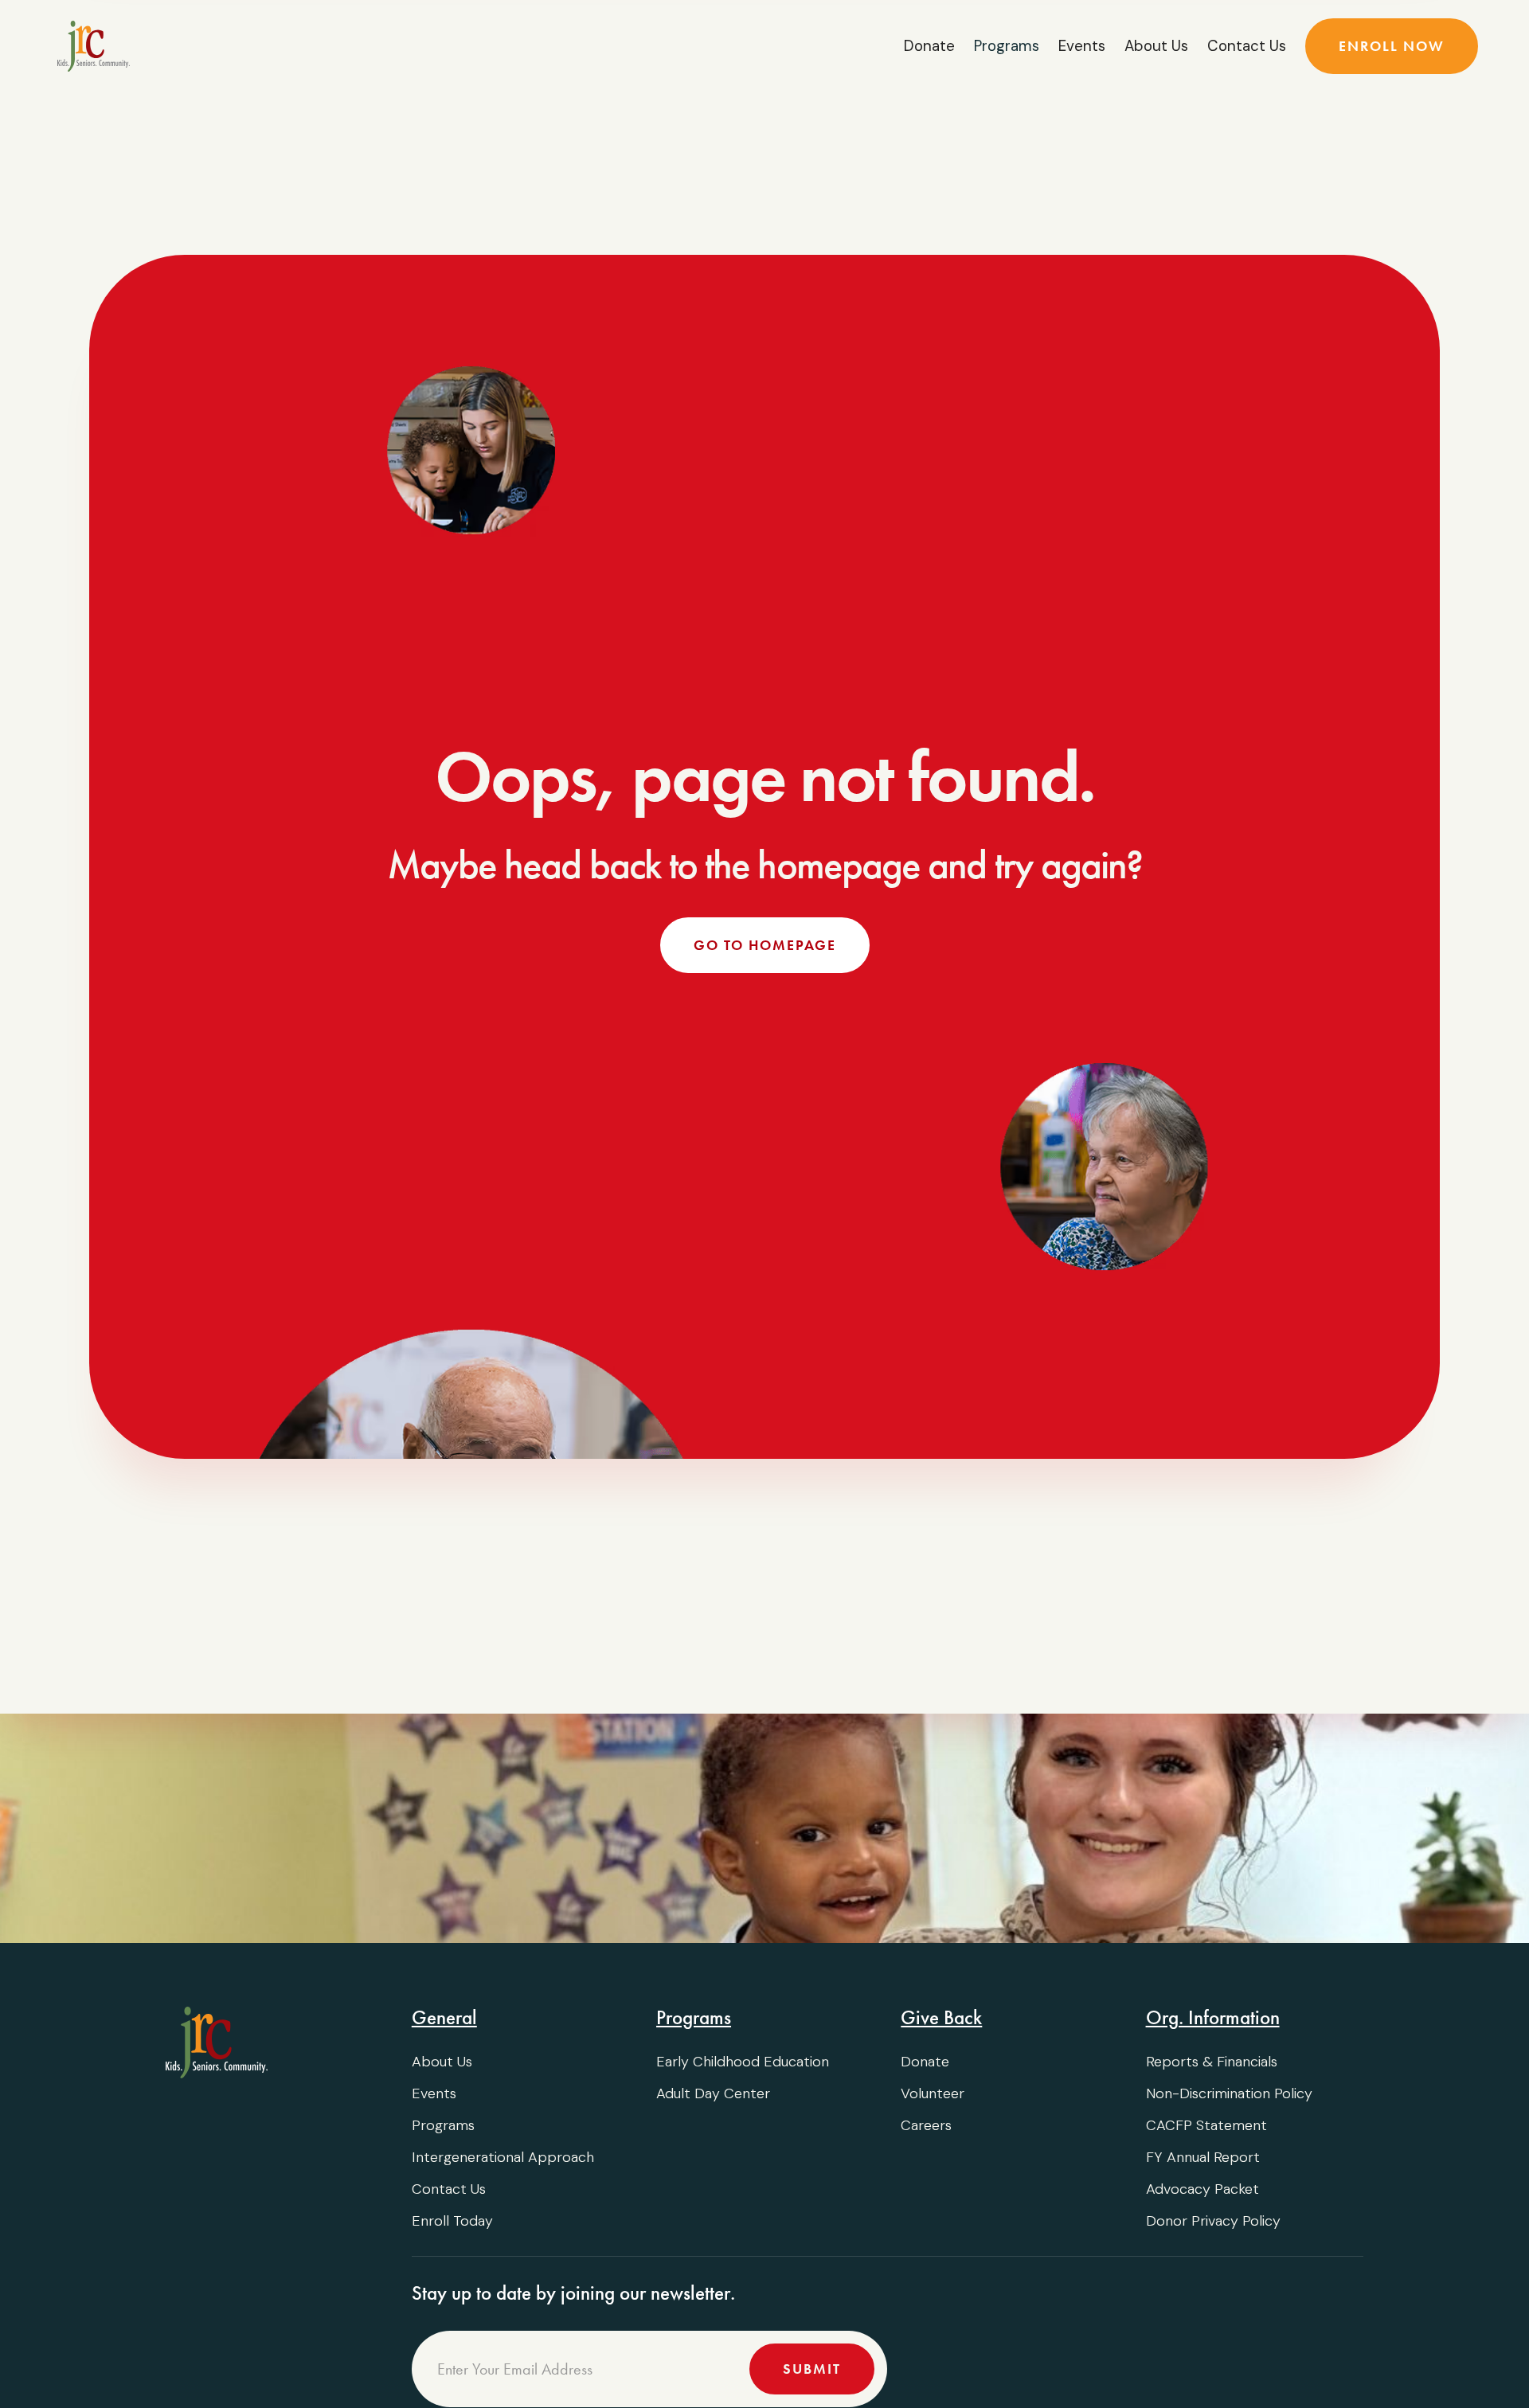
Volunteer (933, 2093)
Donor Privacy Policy (1213, 2221)
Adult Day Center (713, 2093)
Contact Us (1247, 46)
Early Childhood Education (743, 2062)
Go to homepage (765, 945)
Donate (929, 46)
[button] (1007, 46)
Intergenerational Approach (503, 2157)
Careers (926, 2125)
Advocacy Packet (1202, 2189)
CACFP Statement (1206, 2125)
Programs (443, 2125)
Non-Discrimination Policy (1229, 2093)
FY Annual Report (1203, 2157)
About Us (1156, 46)
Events (1082, 46)
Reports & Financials (1212, 2062)
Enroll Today (452, 2221)
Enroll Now (1392, 46)
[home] (94, 46)
